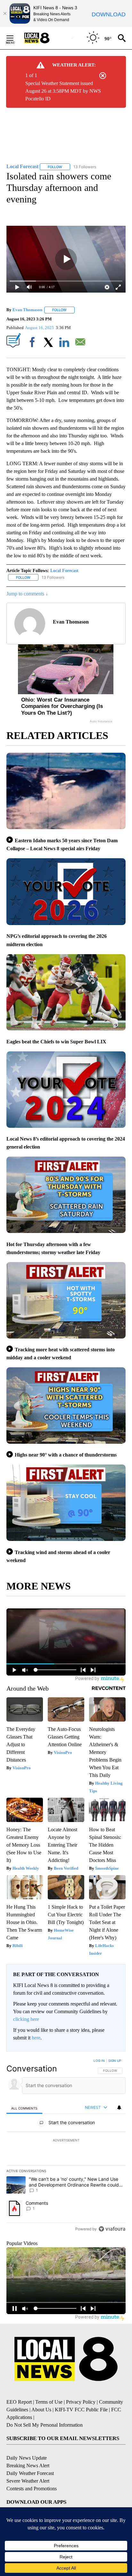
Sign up (115, 2061)
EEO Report (19, 2402)
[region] (66, 2146)
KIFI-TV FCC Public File (81, 2410)
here (36, 2038)
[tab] (24, 2108)
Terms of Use (49, 2402)
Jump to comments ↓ (27, 594)
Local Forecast (64, 571)
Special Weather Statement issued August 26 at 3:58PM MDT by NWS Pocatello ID (63, 91)
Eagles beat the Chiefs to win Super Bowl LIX (56, 1042)
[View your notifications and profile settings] (119, 2108)
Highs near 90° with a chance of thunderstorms (66, 1455)
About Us (41, 2410)
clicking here (26, 2019)
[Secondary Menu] (15, 38)
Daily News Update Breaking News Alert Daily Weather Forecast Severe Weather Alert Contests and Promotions (32, 2473)
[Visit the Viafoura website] (112, 2229)
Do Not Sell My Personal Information (45, 2425)
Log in (99, 2061)
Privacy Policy (81, 2402)
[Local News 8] (45, 38)
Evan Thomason (27, 310)
